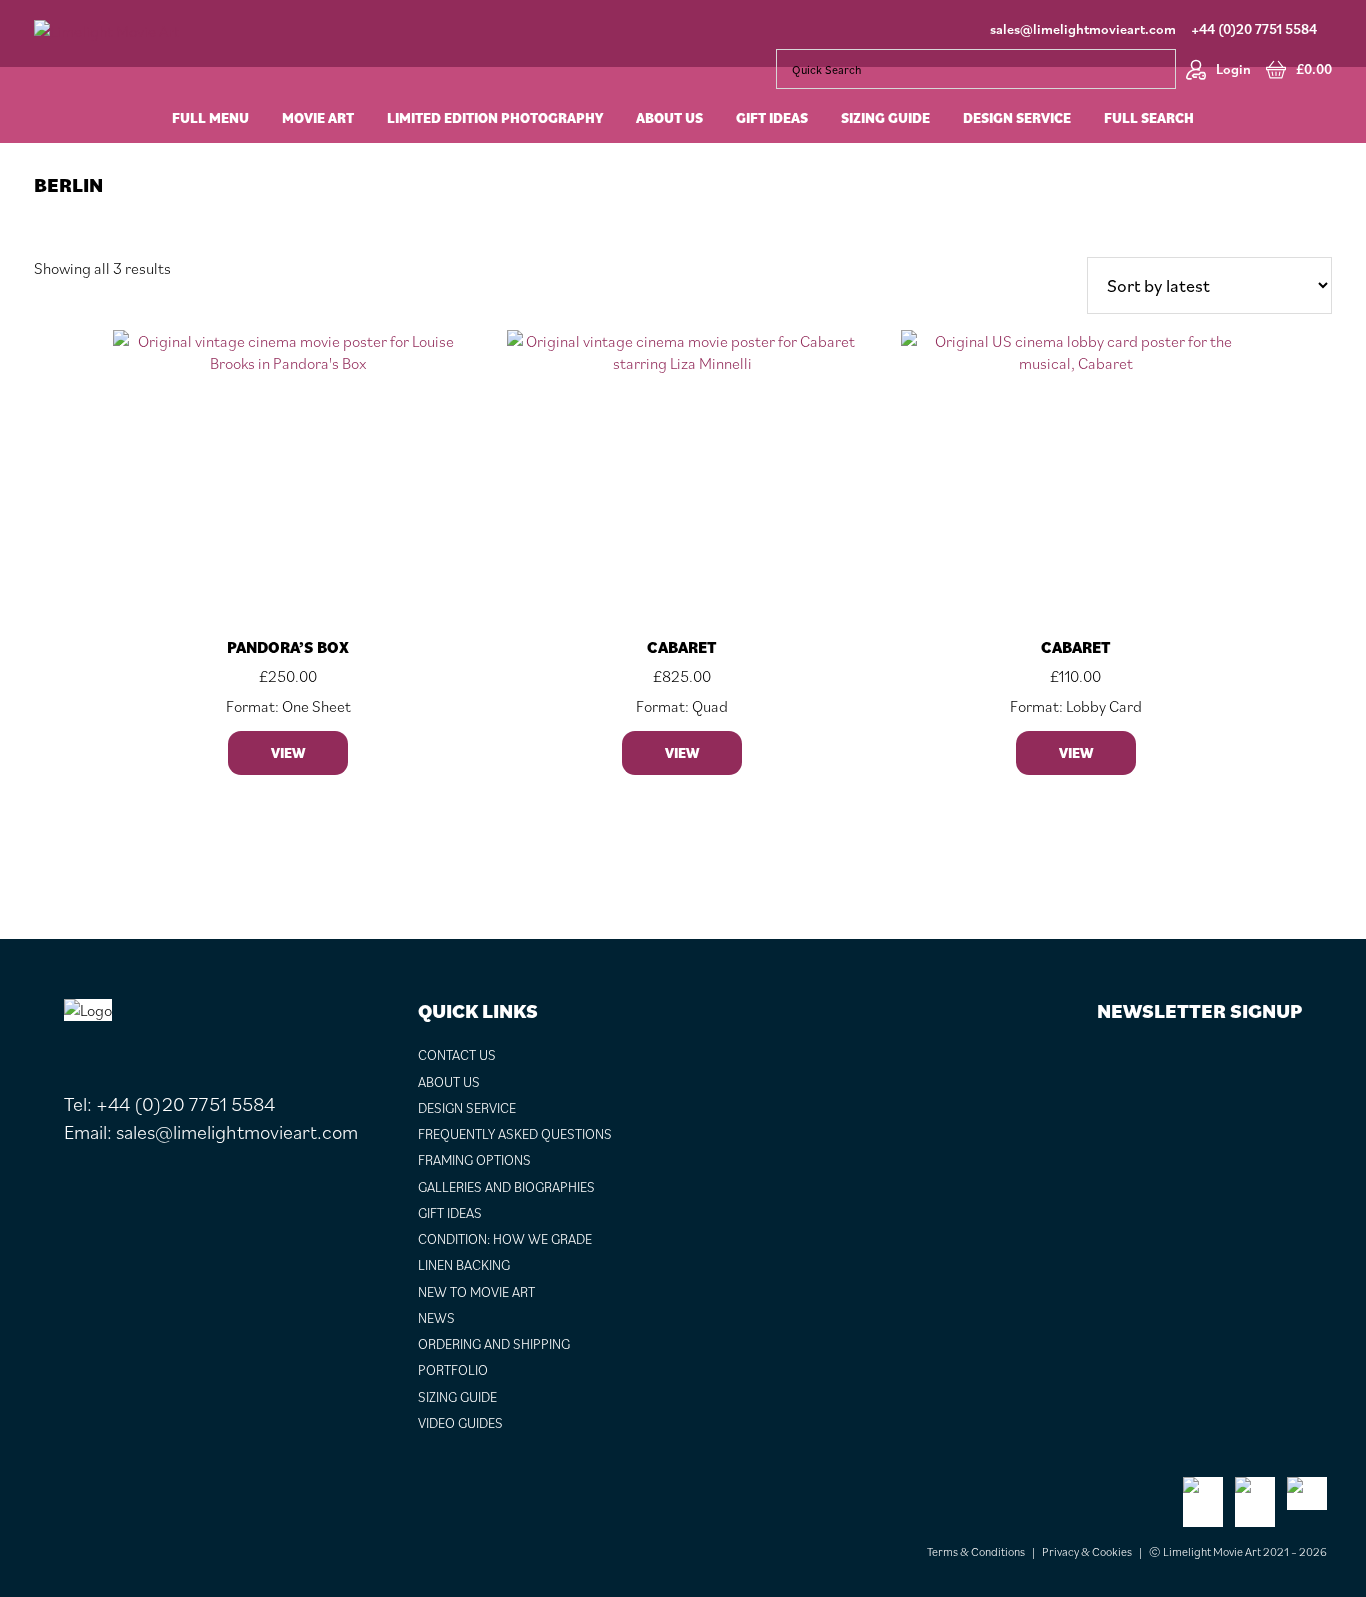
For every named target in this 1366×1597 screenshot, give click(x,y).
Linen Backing (464, 1265)
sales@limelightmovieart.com (1083, 29)
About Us (449, 1082)
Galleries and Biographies (506, 1187)
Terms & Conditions (976, 1551)
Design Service (467, 1108)
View (288, 753)
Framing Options (474, 1160)
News (436, 1318)
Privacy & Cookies (1087, 1551)
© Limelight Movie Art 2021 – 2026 (1238, 1551)
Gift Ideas (450, 1213)
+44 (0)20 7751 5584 (1254, 29)
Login (1233, 69)
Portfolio (453, 1370)
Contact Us (457, 1055)
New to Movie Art (476, 1292)
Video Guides (460, 1423)
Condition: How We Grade (505, 1239)
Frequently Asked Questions (515, 1134)
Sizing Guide (457, 1397)
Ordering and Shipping (494, 1344)
